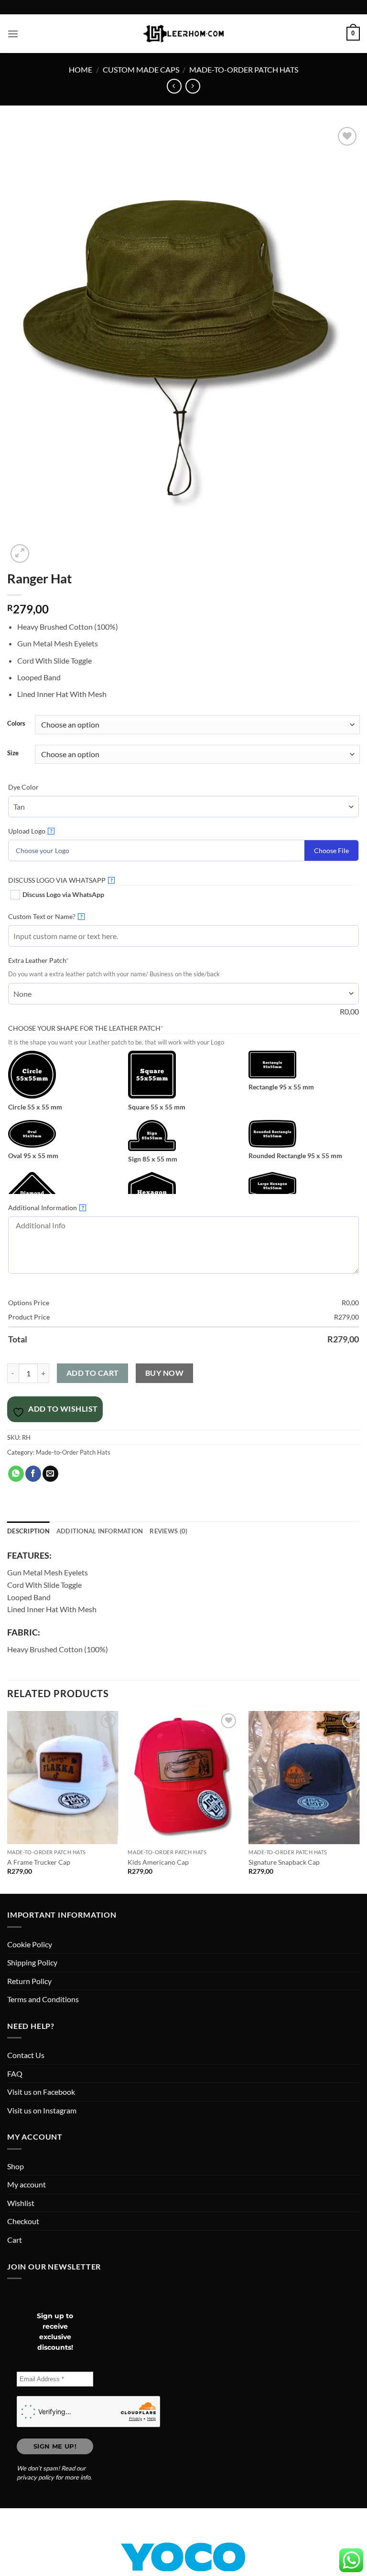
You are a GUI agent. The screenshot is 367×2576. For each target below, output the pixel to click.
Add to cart (93, 1373)
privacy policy (35, 2477)
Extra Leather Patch (53, 960)
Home (81, 69)
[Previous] (8, 1802)
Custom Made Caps (141, 69)
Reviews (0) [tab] (168, 1531)
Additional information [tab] (100, 1531)
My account (27, 2184)
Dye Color (23, 787)
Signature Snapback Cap (284, 1862)
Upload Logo (30, 831)
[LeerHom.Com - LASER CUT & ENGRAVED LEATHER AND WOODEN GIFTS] (184, 33)
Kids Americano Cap (158, 1862)
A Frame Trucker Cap (39, 1862)
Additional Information (46, 1208)
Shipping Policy (32, 1962)
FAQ (15, 2074)
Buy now (164, 1373)
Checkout (23, 2221)
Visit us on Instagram (42, 2110)
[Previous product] (193, 86)
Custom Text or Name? (45, 916)
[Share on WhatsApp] (16, 1474)
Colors (16, 724)
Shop (16, 2166)
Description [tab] (28, 1531)
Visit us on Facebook (41, 2092)
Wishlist (21, 2203)
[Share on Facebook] (33, 1474)
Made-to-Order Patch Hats (244, 69)
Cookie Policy (30, 1944)
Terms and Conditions (43, 1999)
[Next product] (174, 86)
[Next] (359, 1802)
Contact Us (26, 2055)
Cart (15, 2240)
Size (13, 753)
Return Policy (29, 1981)
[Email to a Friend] (50, 1474)
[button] (13, 34)
